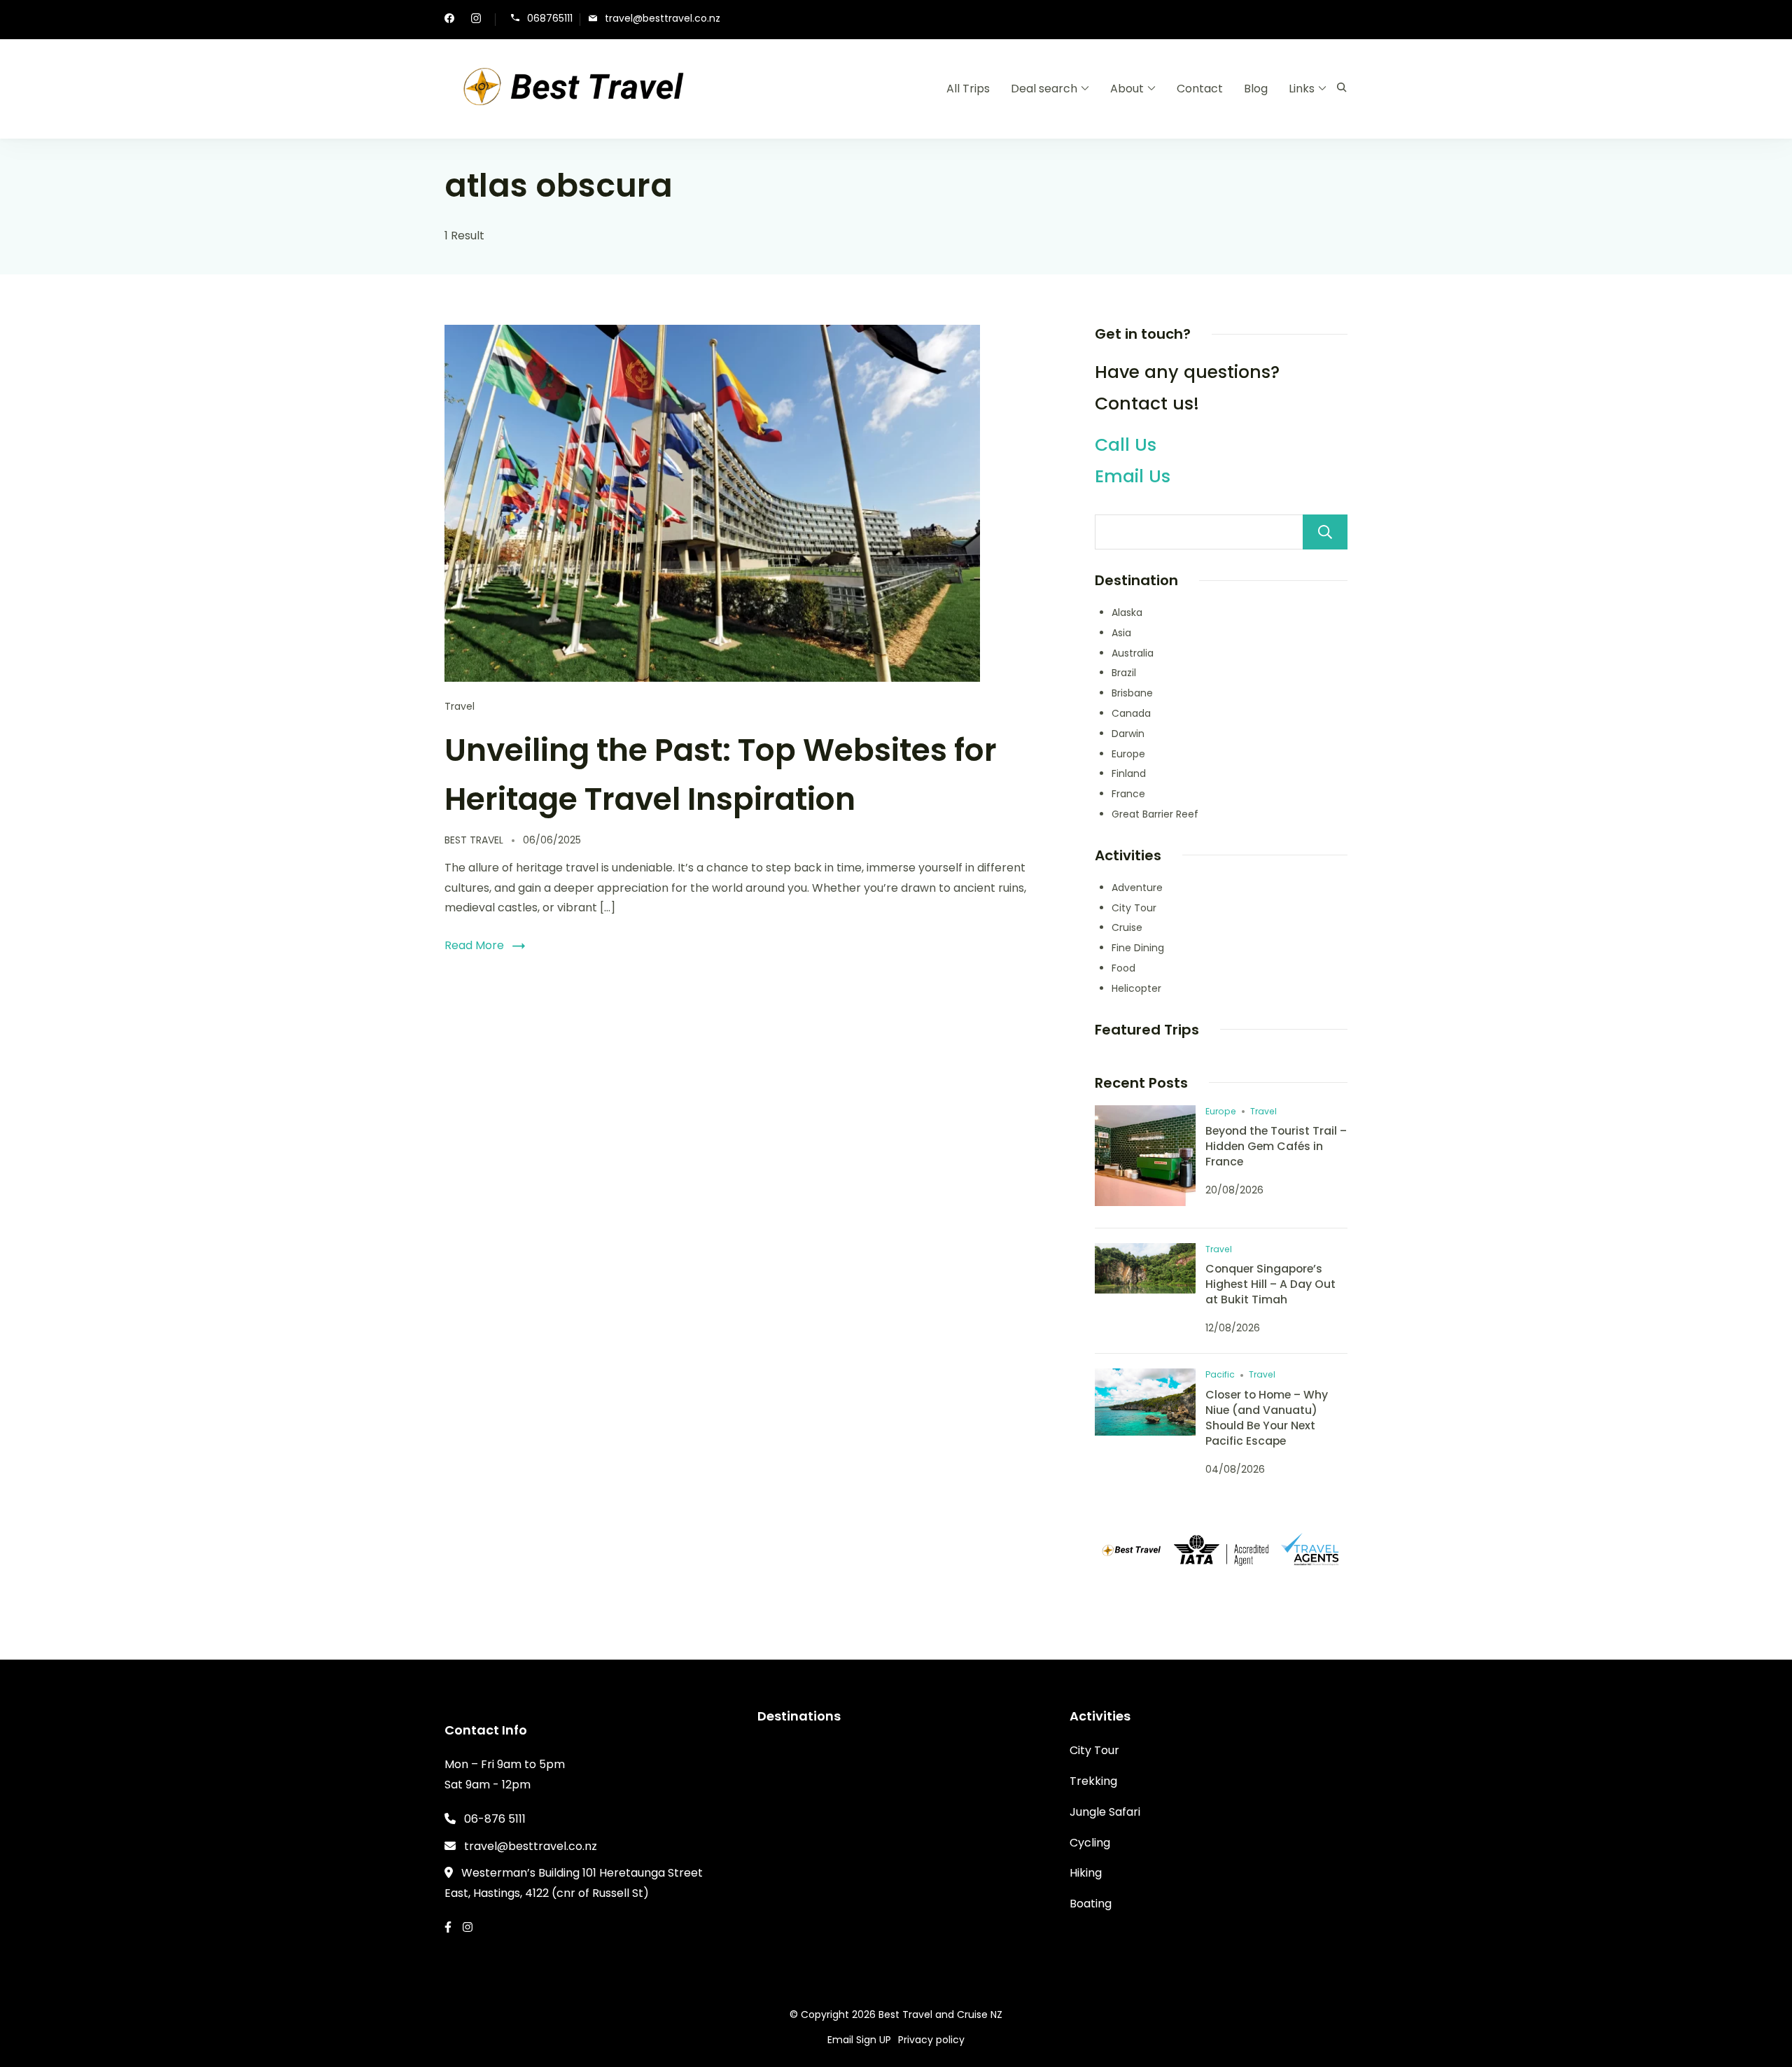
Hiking (1086, 1873)
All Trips (968, 89)
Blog (1256, 89)
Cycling (1090, 1843)
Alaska (1127, 612)
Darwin (1128, 734)
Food (1123, 968)
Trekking (1093, 1781)
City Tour (1134, 908)
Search (1325, 532)
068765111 (550, 19)
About (1127, 89)
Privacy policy (931, 2040)
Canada (1131, 713)
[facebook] (449, 20)
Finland (1129, 773)
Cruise (1127, 927)
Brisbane (1132, 693)
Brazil (1124, 673)
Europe (1128, 754)
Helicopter (1136, 988)
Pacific (1220, 1374)
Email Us (1133, 476)
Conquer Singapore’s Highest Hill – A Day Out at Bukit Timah (1270, 1284)
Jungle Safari (1105, 1812)
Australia (1133, 653)
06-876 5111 (495, 1819)
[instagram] (476, 20)
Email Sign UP (859, 2040)
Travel (460, 706)
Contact (1200, 89)
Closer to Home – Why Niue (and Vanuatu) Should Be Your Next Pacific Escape (1267, 1418)
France (1128, 794)
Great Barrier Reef (1155, 814)
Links (1302, 89)
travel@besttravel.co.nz (663, 19)
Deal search (1044, 89)
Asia (1121, 633)
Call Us (1126, 445)
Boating (1091, 1904)
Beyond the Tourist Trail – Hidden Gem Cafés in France (1276, 1146)
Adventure (1137, 888)
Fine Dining (1138, 948)
